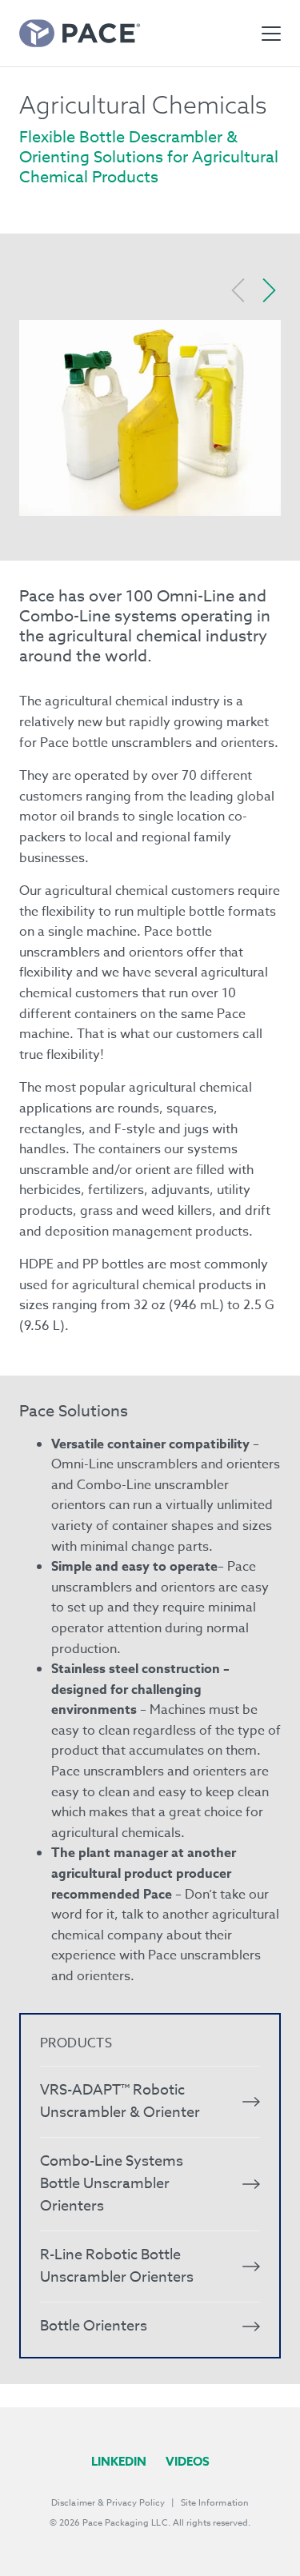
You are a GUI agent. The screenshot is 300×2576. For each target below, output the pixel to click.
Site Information (214, 2503)
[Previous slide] (238, 290)
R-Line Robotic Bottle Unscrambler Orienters (117, 2266)
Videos (188, 2461)
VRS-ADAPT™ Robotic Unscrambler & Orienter (120, 2101)
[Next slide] (269, 290)
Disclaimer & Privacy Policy (108, 2503)
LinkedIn (119, 2461)
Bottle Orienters (94, 2326)
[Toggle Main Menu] (271, 34)
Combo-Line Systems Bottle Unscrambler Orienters (112, 2184)
